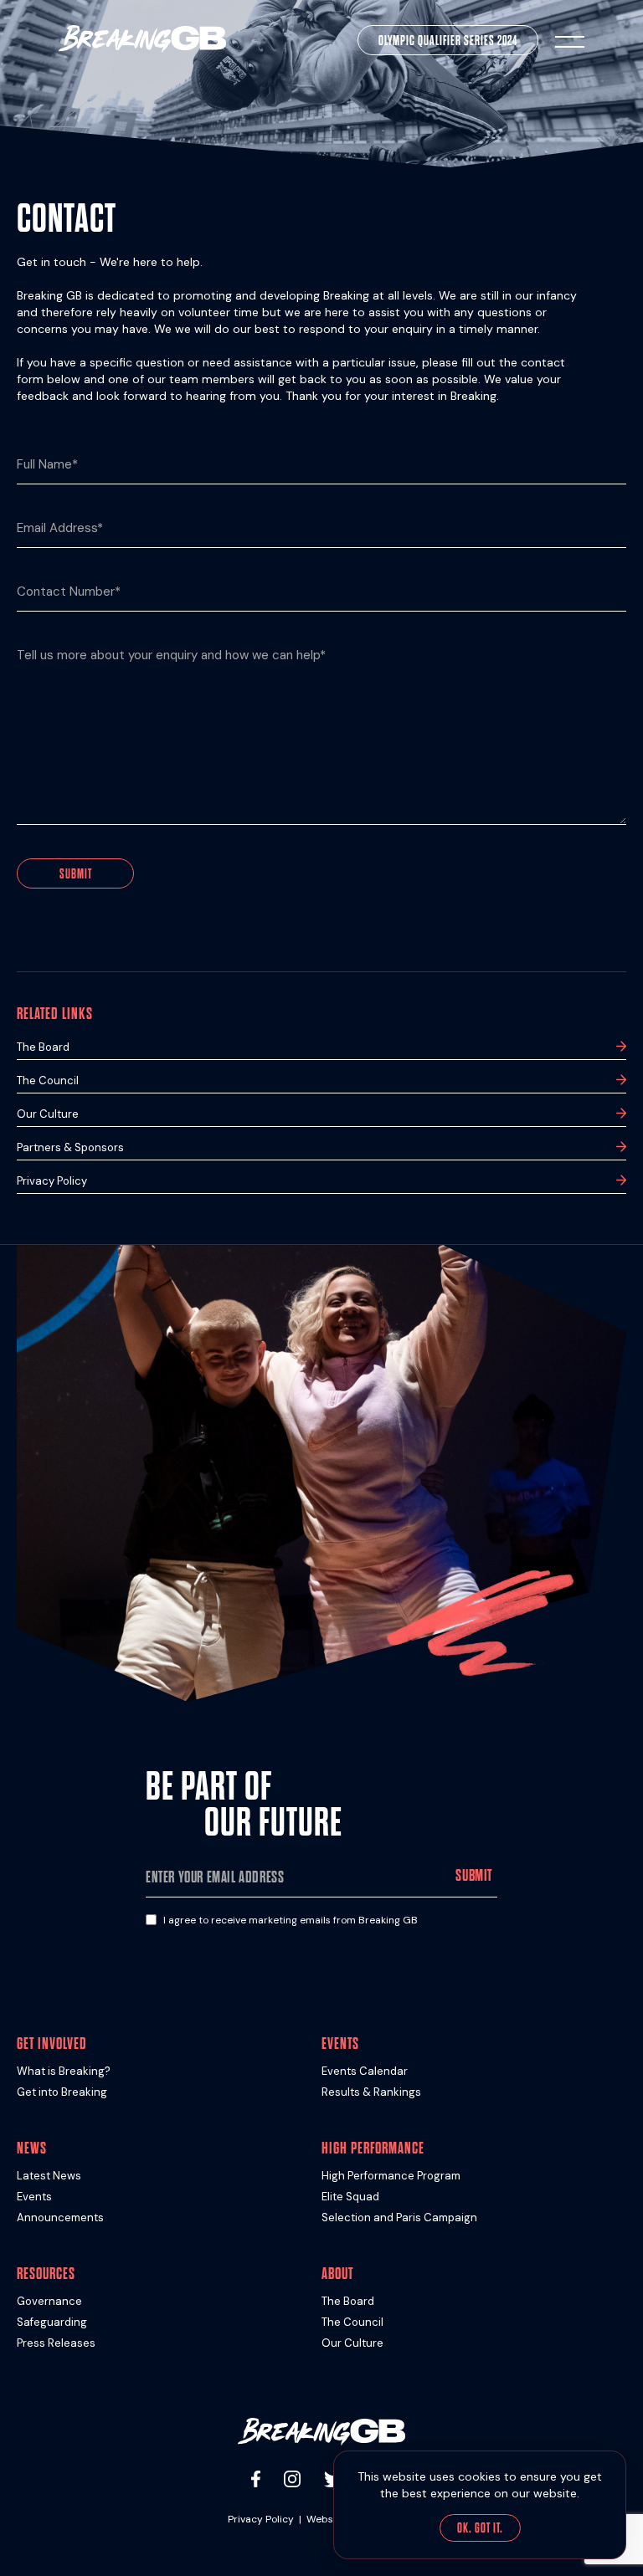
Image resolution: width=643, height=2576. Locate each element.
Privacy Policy (52, 1181)
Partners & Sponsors (70, 1147)
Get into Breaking (62, 2092)
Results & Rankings (371, 2092)
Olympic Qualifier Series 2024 (448, 41)
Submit (76, 874)
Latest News (49, 2176)
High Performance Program (391, 2176)
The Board (43, 1047)
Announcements (60, 2218)
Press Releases (56, 2343)
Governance (49, 2301)
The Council (48, 1081)
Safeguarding (52, 2322)
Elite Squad (350, 2197)
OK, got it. (480, 2528)
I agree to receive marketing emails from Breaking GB (291, 1920)
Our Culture (48, 1114)
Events (34, 2197)
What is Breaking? (64, 2071)
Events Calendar (365, 2071)
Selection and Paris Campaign (399, 2218)
